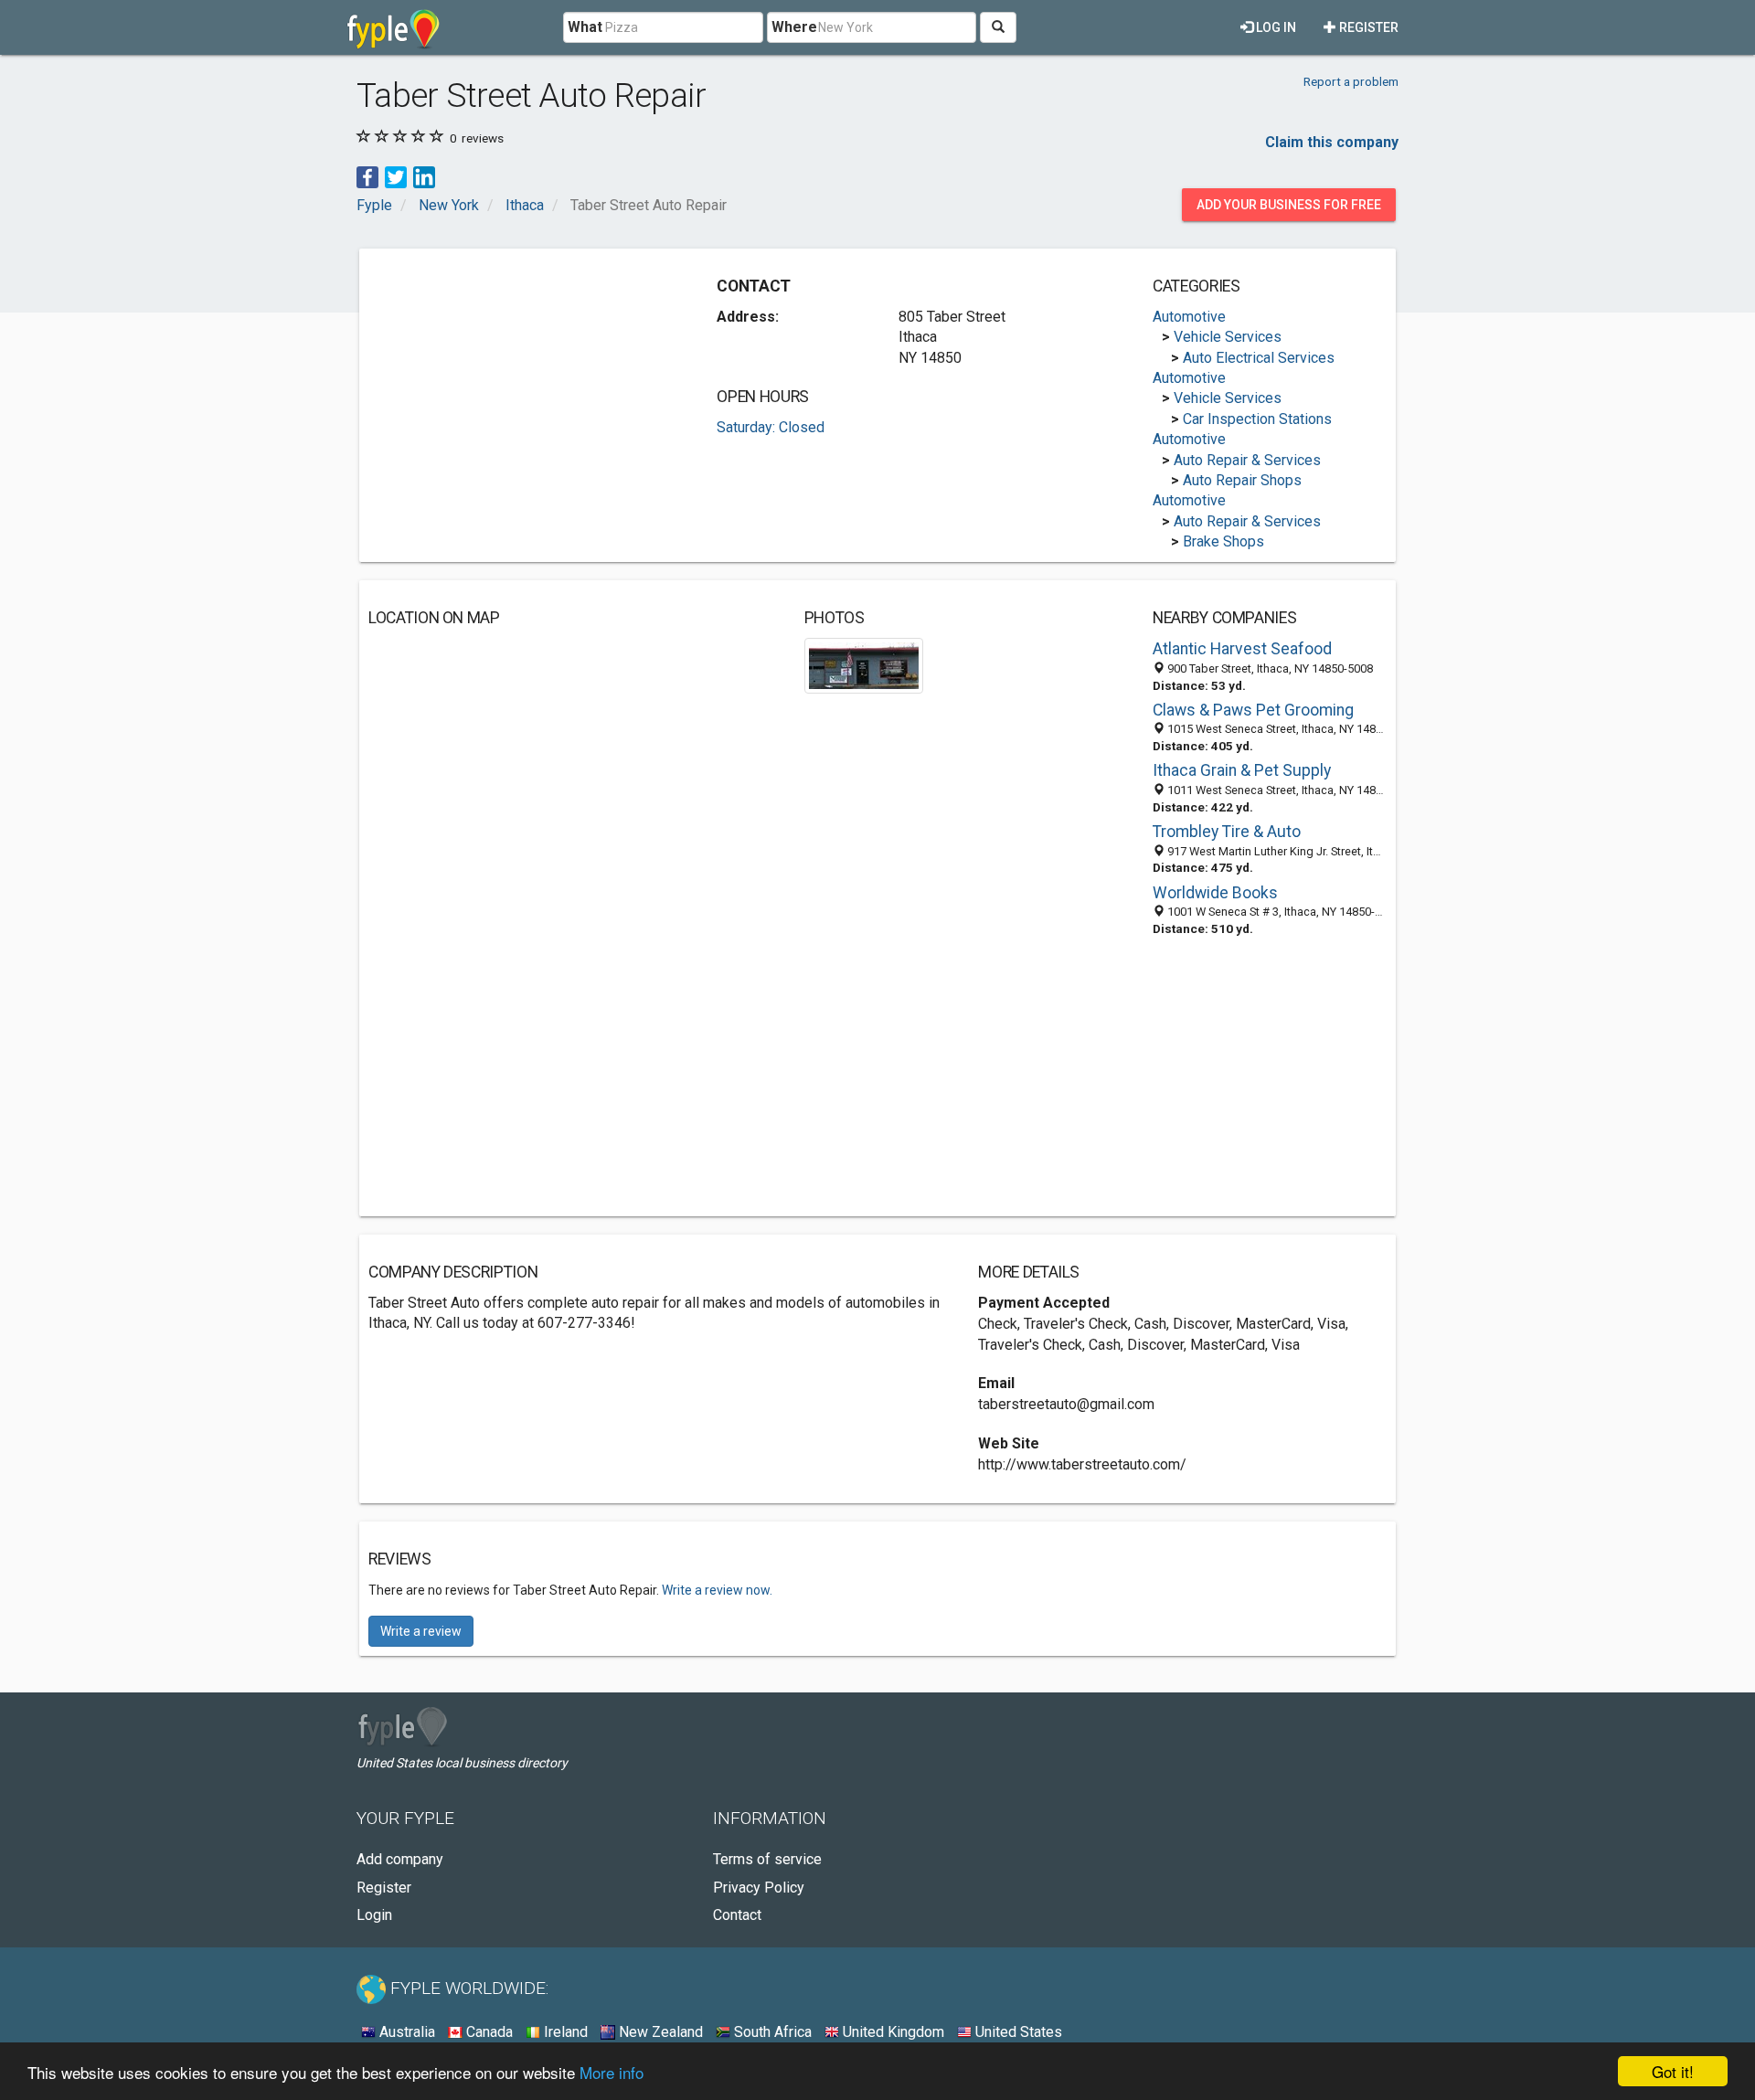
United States (1017, 2032)
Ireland (564, 2032)
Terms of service (767, 1859)
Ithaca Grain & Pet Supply (1242, 770)
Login (374, 1915)
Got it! (1673, 2071)
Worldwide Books (1215, 893)
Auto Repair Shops (1242, 480)
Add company (400, 1859)
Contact (737, 1915)
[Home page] (394, 27)
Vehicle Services (1228, 337)
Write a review (421, 1631)
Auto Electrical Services (1259, 358)
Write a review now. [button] (717, 1590)
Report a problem (1351, 81)
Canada (488, 2032)
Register (1367, 27)
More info (612, 2072)
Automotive (1189, 317)
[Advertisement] (522, 386)
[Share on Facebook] (367, 176)
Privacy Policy (759, 1888)
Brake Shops (1223, 541)
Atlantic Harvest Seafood (1242, 649)
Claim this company (1332, 142)
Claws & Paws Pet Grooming (1253, 710)
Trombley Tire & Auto (1227, 832)
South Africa (771, 2032)
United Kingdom (892, 2032)
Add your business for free (1289, 205)
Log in (1275, 27)
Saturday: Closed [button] (771, 427)
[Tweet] (396, 176)
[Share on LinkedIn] (424, 176)
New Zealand (659, 2032)
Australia (405, 2032)
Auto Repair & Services (1247, 460)
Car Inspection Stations (1257, 419)
